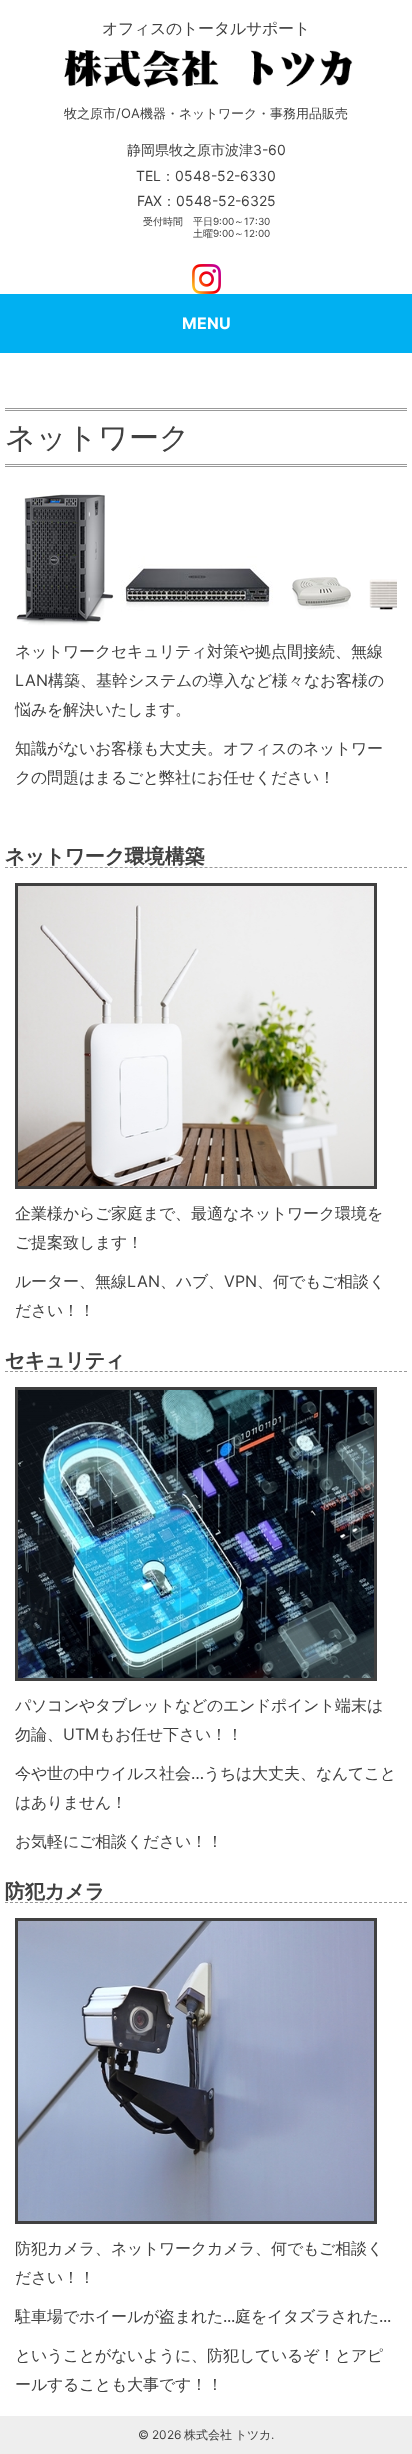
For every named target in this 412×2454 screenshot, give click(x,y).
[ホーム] (206, 66)
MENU (206, 323)
